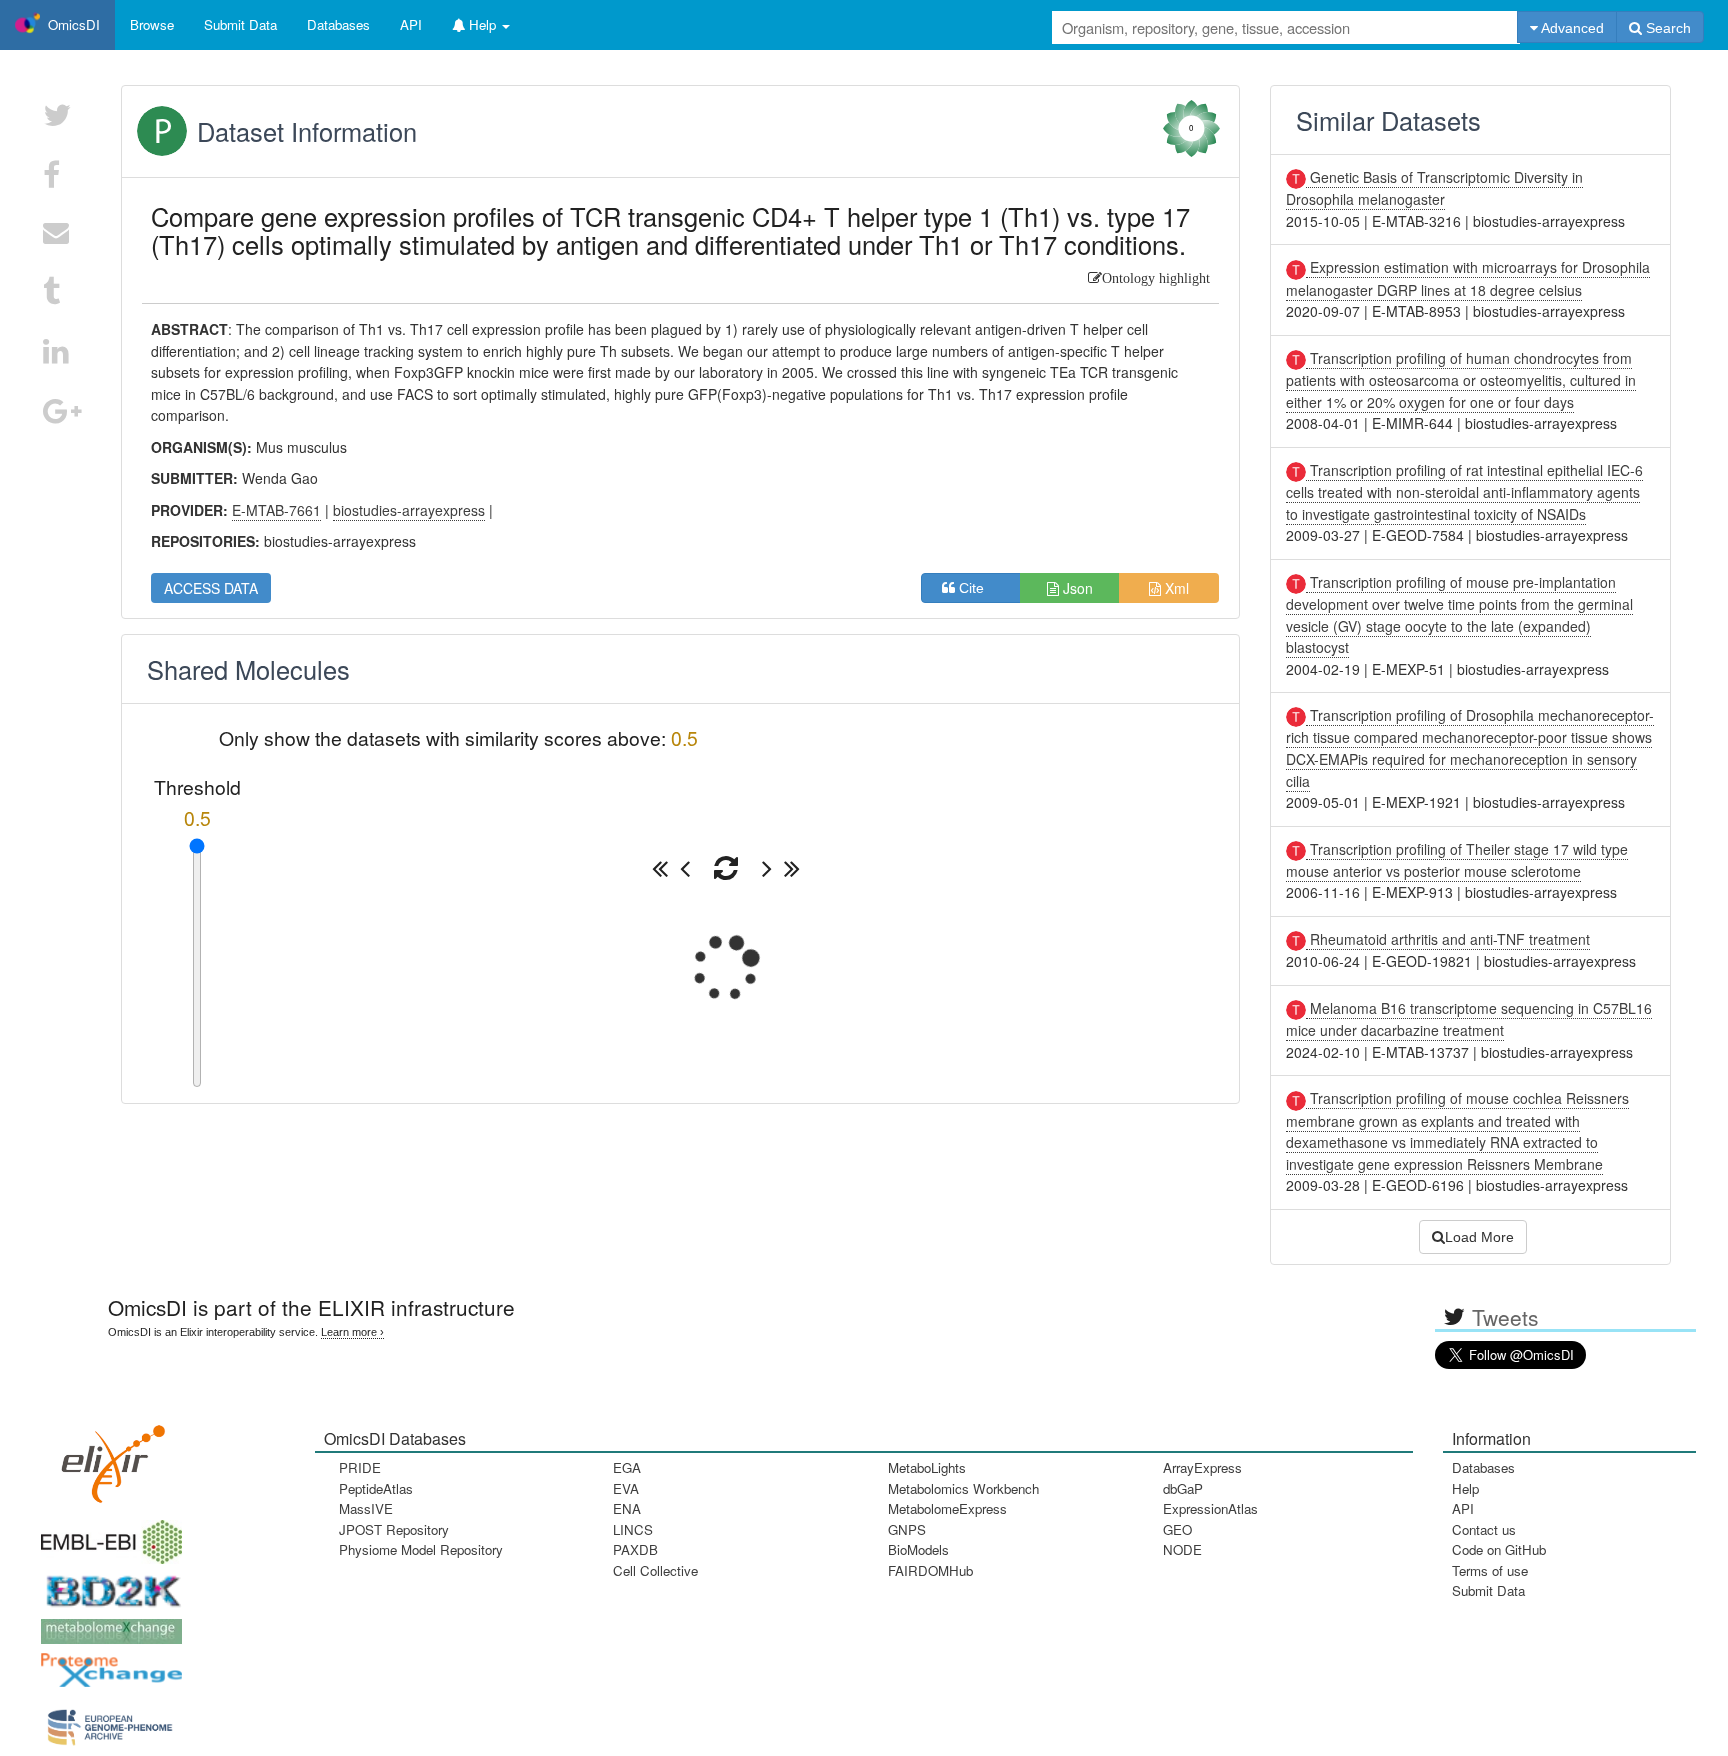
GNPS (907, 1529)
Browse (152, 24)
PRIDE (360, 1467)
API (1463, 1508)
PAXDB (635, 1549)
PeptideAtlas (376, 1488)
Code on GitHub (1499, 1549)
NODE (1182, 1549)
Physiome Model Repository (421, 1549)
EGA (627, 1467)
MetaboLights (927, 1467)
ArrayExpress (1202, 1467)
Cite (977, 588)
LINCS (633, 1529)
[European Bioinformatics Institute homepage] (107, 1535)
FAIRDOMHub (930, 1570)
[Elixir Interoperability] (107, 1456)
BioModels (918, 1549)
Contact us (1484, 1529)
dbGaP (1183, 1488)
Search (1666, 28)
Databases (338, 24)
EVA (626, 1488)
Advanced (1571, 28)
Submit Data (1488, 1590)
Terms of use (1490, 1570)
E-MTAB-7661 (276, 510)
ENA (627, 1508)
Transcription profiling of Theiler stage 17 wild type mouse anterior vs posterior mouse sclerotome (1457, 860)
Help (1465, 1488)
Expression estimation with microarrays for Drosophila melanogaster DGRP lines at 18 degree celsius (1468, 278)
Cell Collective (655, 1570)
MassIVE (366, 1508)
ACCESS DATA (211, 588)
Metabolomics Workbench (963, 1488)
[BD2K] (107, 1584)
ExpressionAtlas (1210, 1508)
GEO (1177, 1529)
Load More (1479, 1237)
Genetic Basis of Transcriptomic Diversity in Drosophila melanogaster (1434, 188)
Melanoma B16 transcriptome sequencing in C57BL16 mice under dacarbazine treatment (1469, 1019)
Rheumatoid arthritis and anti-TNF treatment (1448, 939)
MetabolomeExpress (947, 1508)
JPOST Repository (394, 1529)
